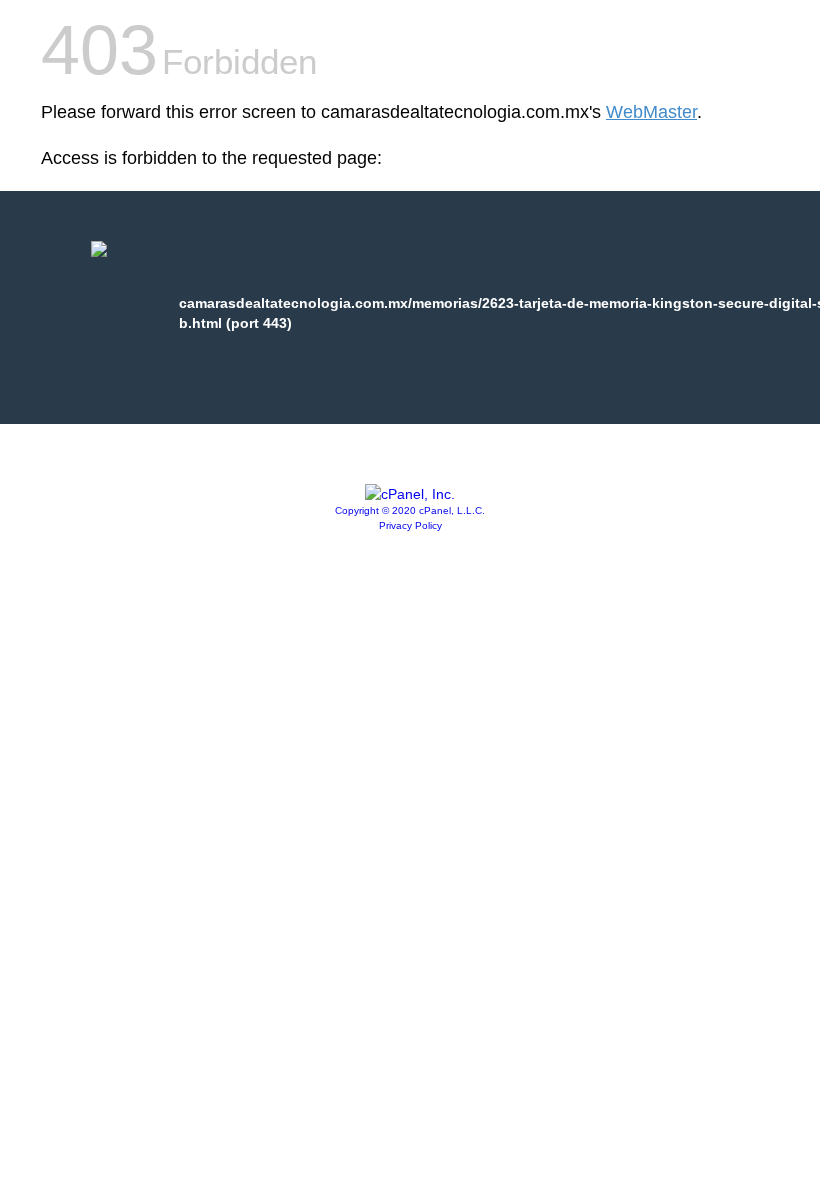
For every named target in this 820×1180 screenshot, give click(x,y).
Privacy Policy (410, 525)
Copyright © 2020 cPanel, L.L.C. (410, 510)
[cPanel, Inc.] (410, 494)
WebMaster (651, 112)
